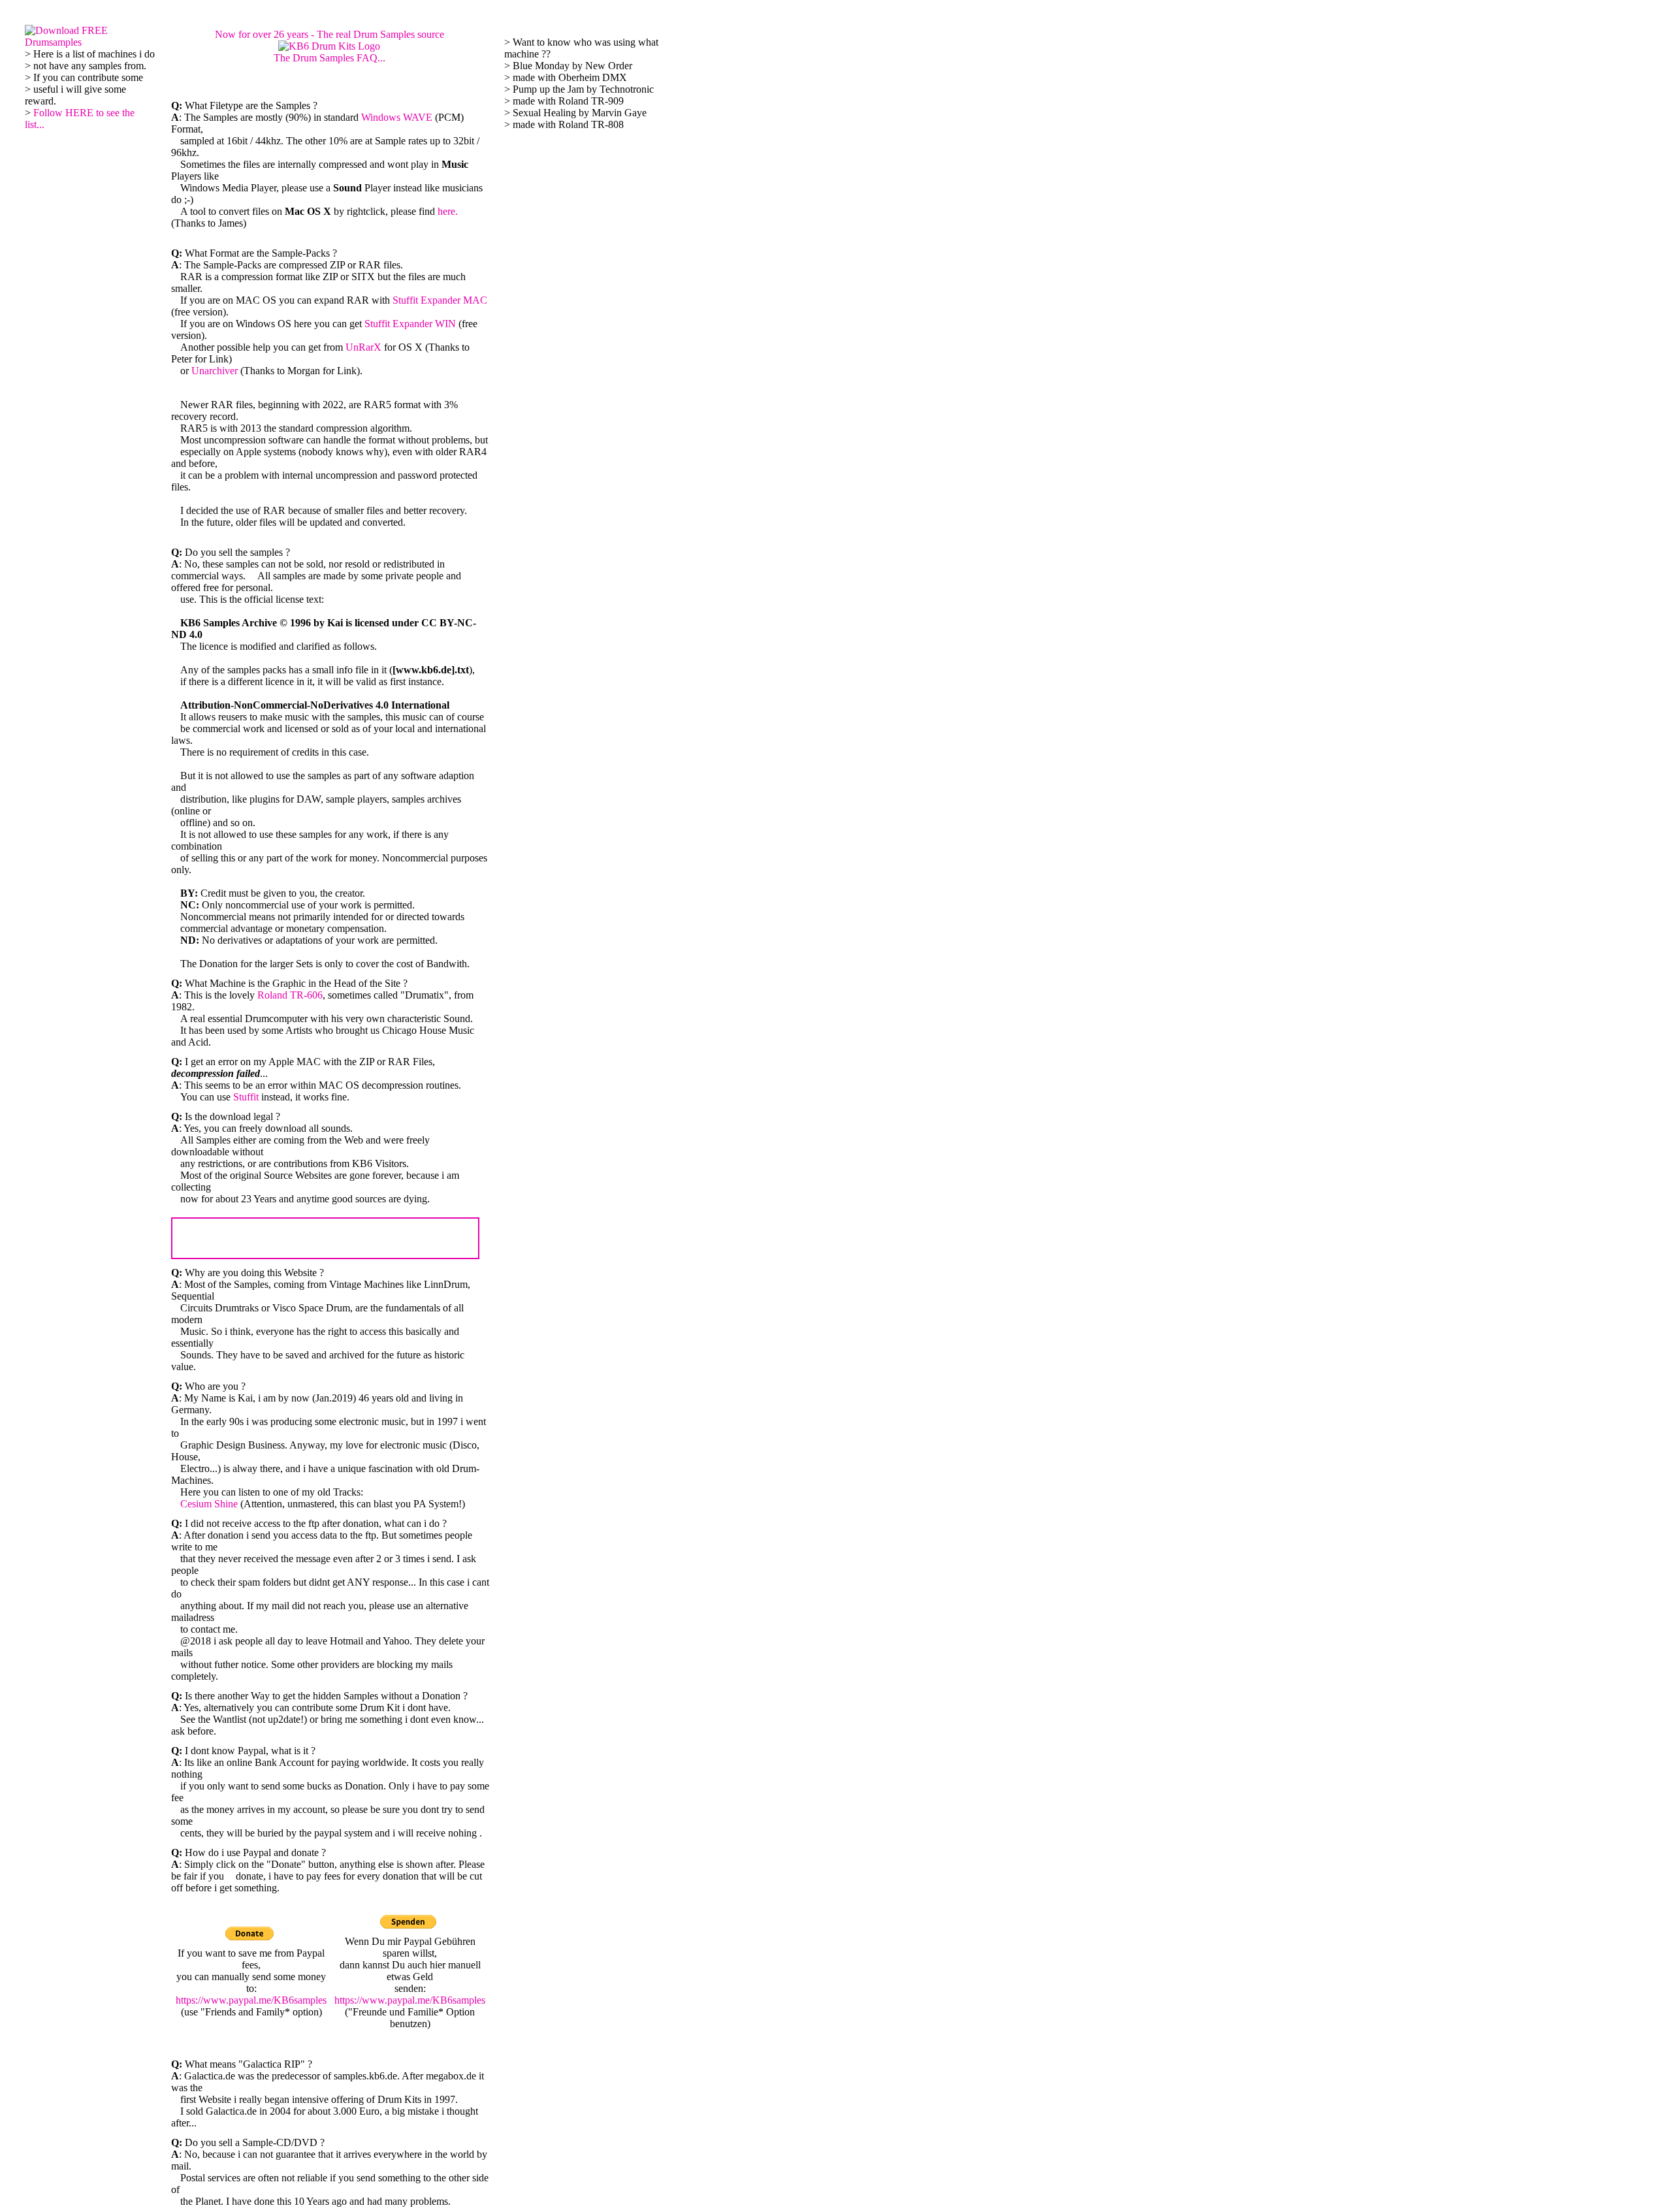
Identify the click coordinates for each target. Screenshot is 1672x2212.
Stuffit (246, 1097)
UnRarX (363, 347)
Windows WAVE (397, 117)
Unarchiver (215, 371)
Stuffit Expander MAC (440, 300)
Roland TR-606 (290, 995)
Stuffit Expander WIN (410, 324)
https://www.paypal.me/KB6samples (251, 2000)
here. (448, 211)
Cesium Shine (209, 1504)
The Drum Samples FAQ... (330, 58)
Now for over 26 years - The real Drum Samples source (330, 34)
